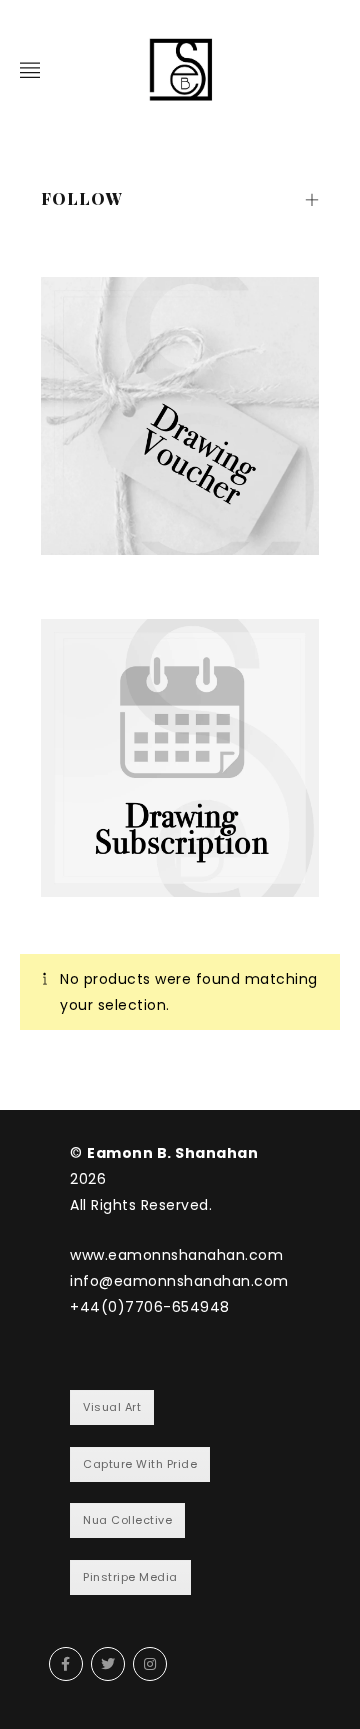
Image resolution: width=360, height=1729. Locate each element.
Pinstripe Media (130, 1577)
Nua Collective (127, 1520)
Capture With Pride (140, 1464)
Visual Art (112, 1407)
